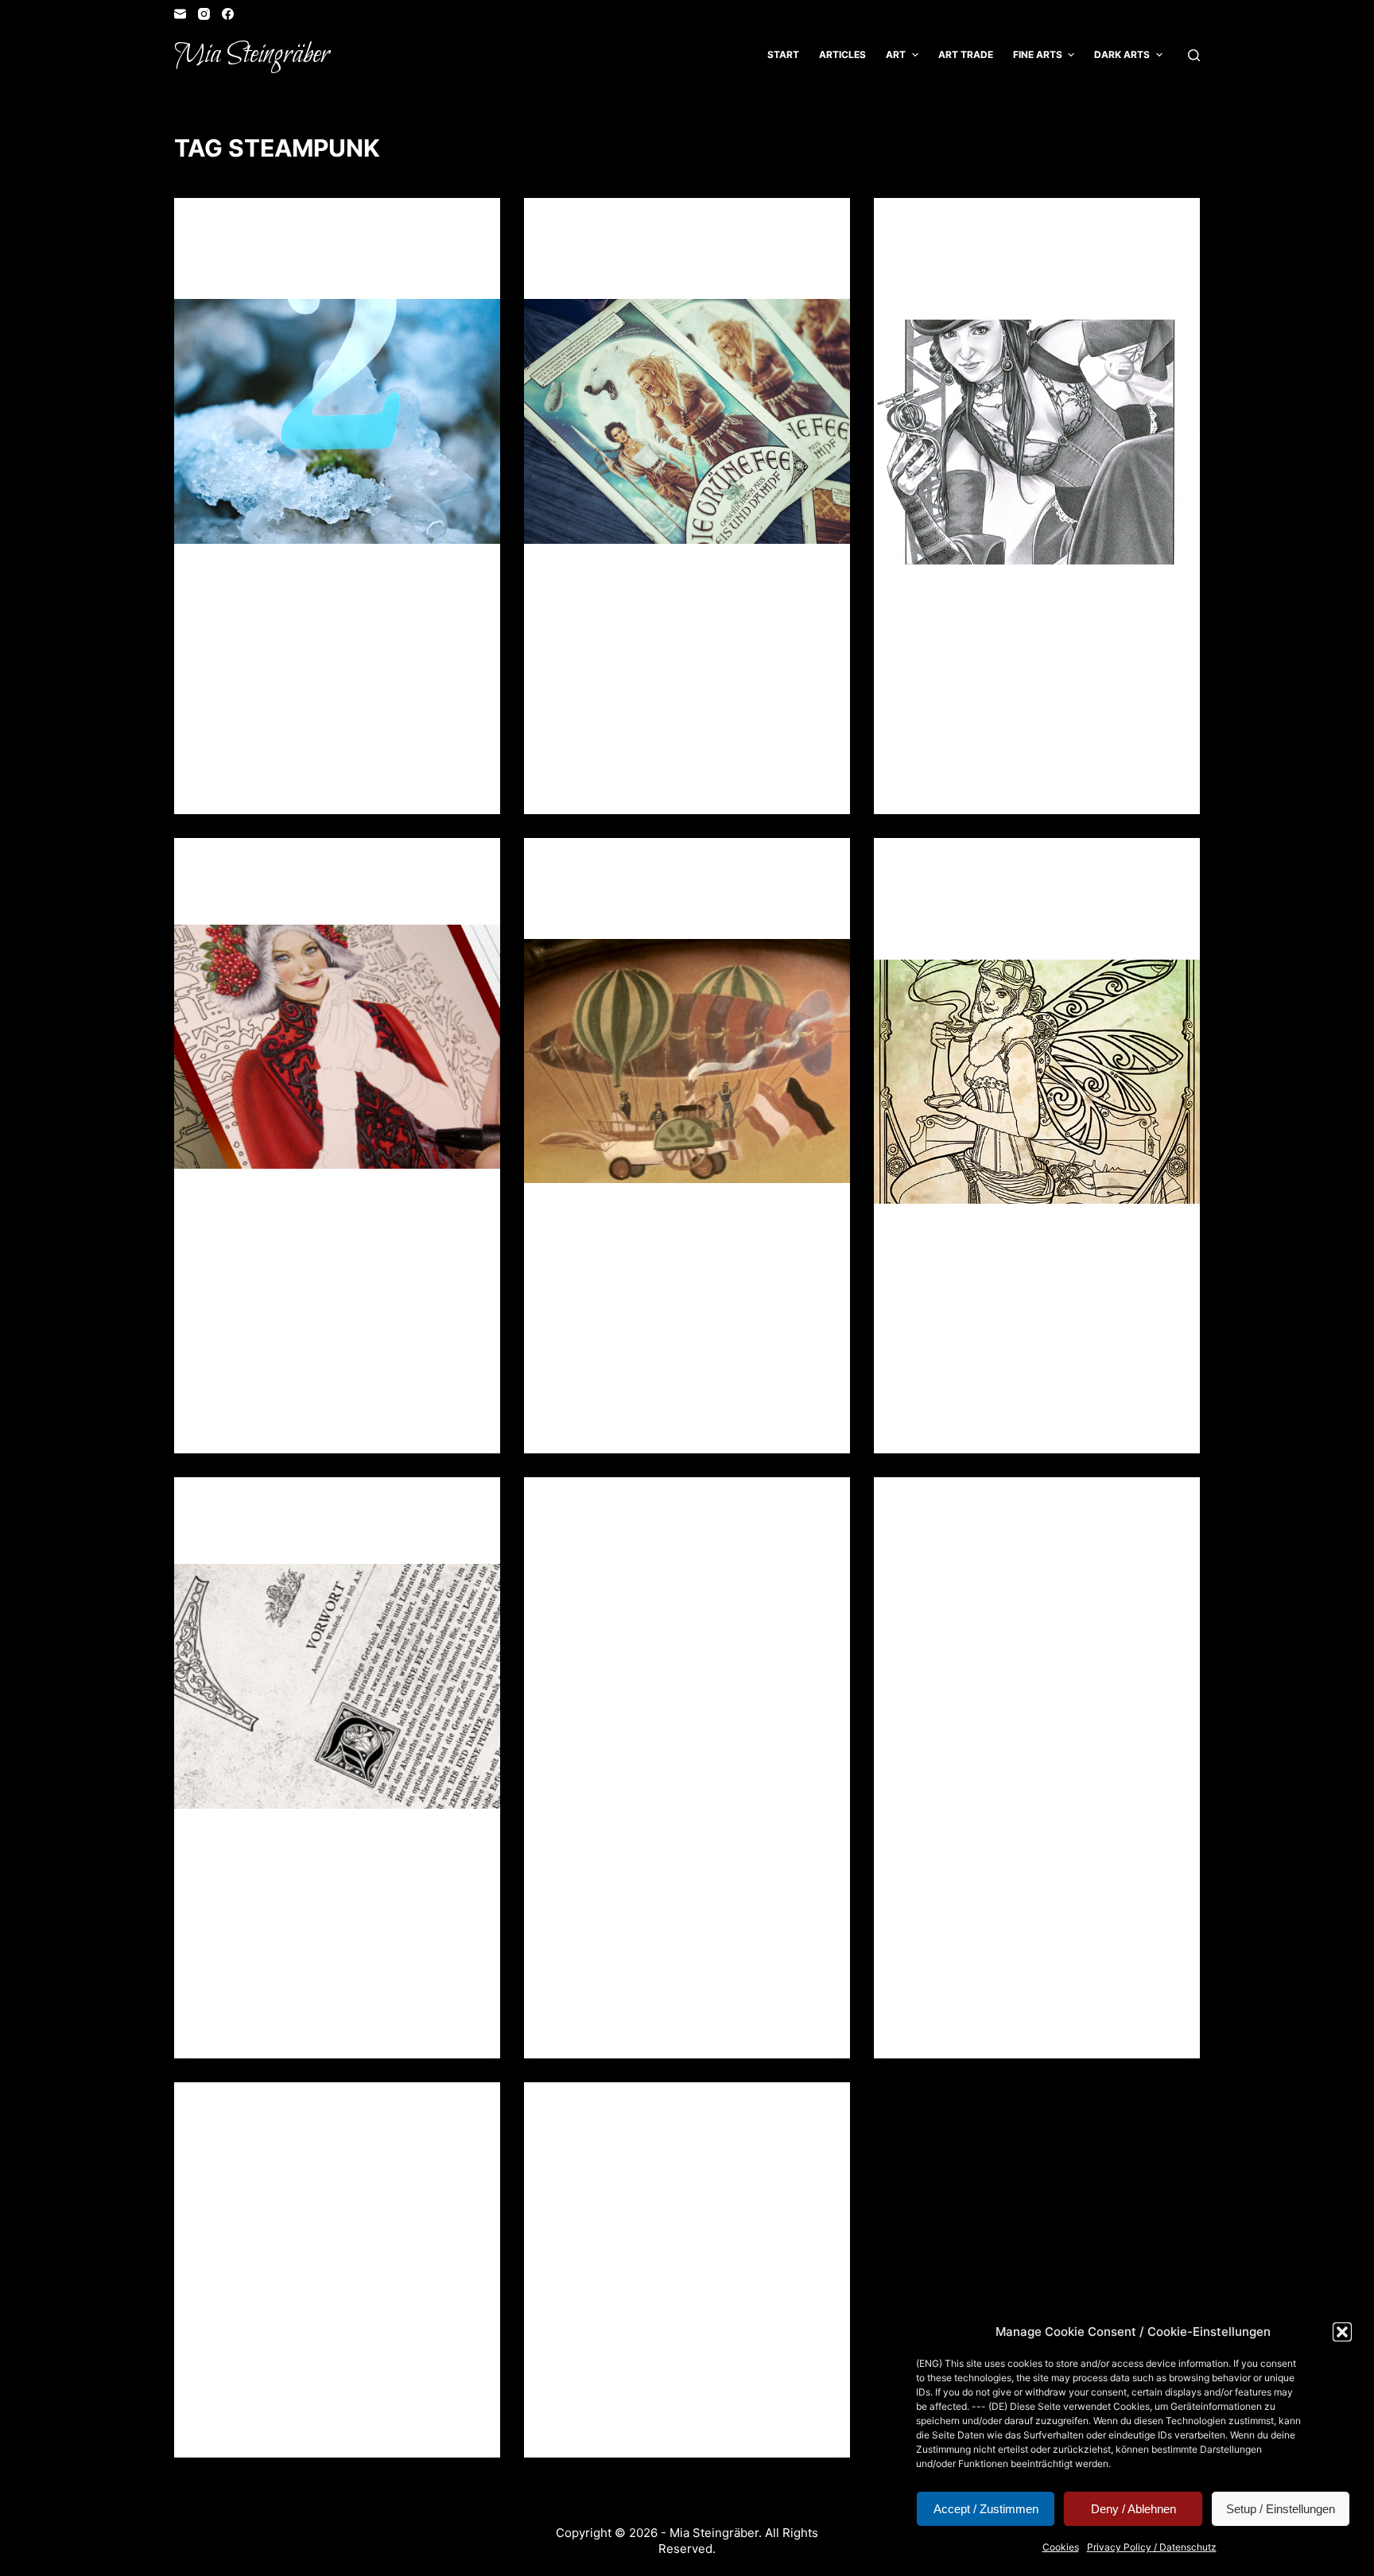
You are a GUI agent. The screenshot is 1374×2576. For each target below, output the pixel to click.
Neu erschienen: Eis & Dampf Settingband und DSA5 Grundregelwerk (672, 2163)
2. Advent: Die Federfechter (671, 913)
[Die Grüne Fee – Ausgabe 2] (687, 421)
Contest (921, 229)
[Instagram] (204, 14)
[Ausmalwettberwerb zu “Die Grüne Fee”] (1037, 1082)
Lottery (1046, 229)
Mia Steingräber (252, 55)
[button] (1342, 2332)
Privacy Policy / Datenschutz (1152, 2547)
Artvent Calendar (249, 229)
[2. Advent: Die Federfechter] (687, 1061)
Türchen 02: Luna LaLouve (316, 273)
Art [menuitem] (896, 54)
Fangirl (568, 869)
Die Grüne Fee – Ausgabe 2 (661, 273)
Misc (662, 229)
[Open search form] (1194, 55)
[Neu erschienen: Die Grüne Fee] (337, 1686)
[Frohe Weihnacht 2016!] (337, 1047)
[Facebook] (228, 14)
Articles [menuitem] (842, 54)
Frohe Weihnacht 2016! (301, 898)
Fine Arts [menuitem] (1038, 54)
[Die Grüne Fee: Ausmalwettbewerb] (1037, 442)
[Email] (180, 14)
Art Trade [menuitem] (966, 54)
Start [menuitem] (783, 54)
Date (962, 869)
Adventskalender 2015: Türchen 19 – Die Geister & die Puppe (1027, 1558)
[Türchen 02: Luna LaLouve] (337, 421)
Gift (559, 229)
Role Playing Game (248, 243)
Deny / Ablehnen (1133, 2509)
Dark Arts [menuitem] (1122, 54)
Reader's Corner (425, 229)
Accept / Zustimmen (986, 2509)
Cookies (1061, 2547)
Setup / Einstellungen (1281, 2509)
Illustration (340, 229)
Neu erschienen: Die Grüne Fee (331, 1538)
